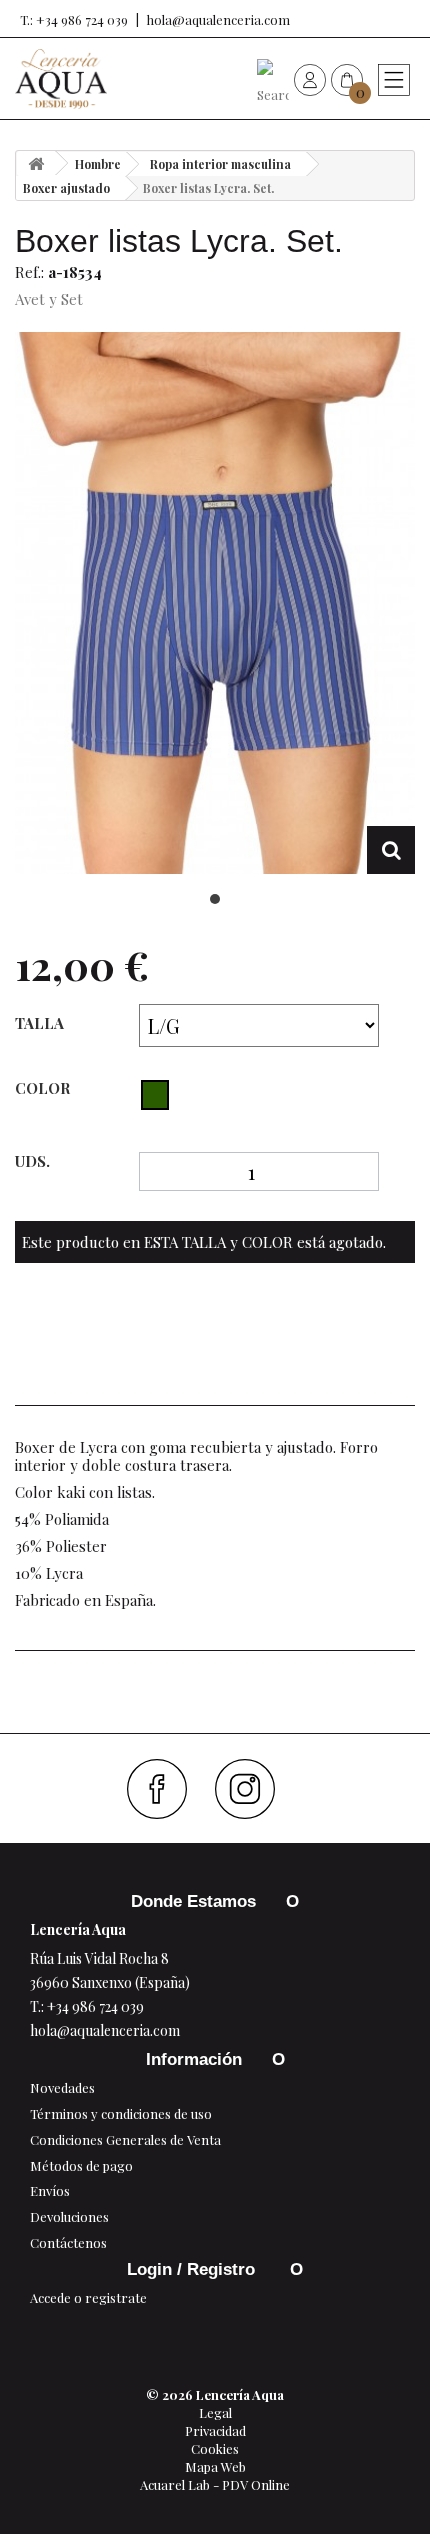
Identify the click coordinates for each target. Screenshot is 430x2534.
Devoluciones (69, 2216)
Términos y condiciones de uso (121, 2113)
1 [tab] (215, 899)
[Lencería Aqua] (61, 79)
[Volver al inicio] (36, 163)
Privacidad (215, 2430)
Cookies (215, 2448)
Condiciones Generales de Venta (125, 2139)
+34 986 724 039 (95, 2006)
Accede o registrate (88, 2297)
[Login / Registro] (310, 79)
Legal (215, 2412)
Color (44, 1088)
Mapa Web (215, 2466)
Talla (41, 1023)
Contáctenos (68, 2242)
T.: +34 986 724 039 (74, 19)
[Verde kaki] (155, 1095)
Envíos (50, 2190)
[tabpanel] (215, 603)
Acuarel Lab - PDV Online (215, 2484)
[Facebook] (164, 1789)
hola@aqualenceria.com (218, 19)
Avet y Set (49, 299)
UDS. (32, 1161)
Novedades (62, 2087)
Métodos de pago (81, 2165)
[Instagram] (252, 1789)
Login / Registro (193, 2269)
